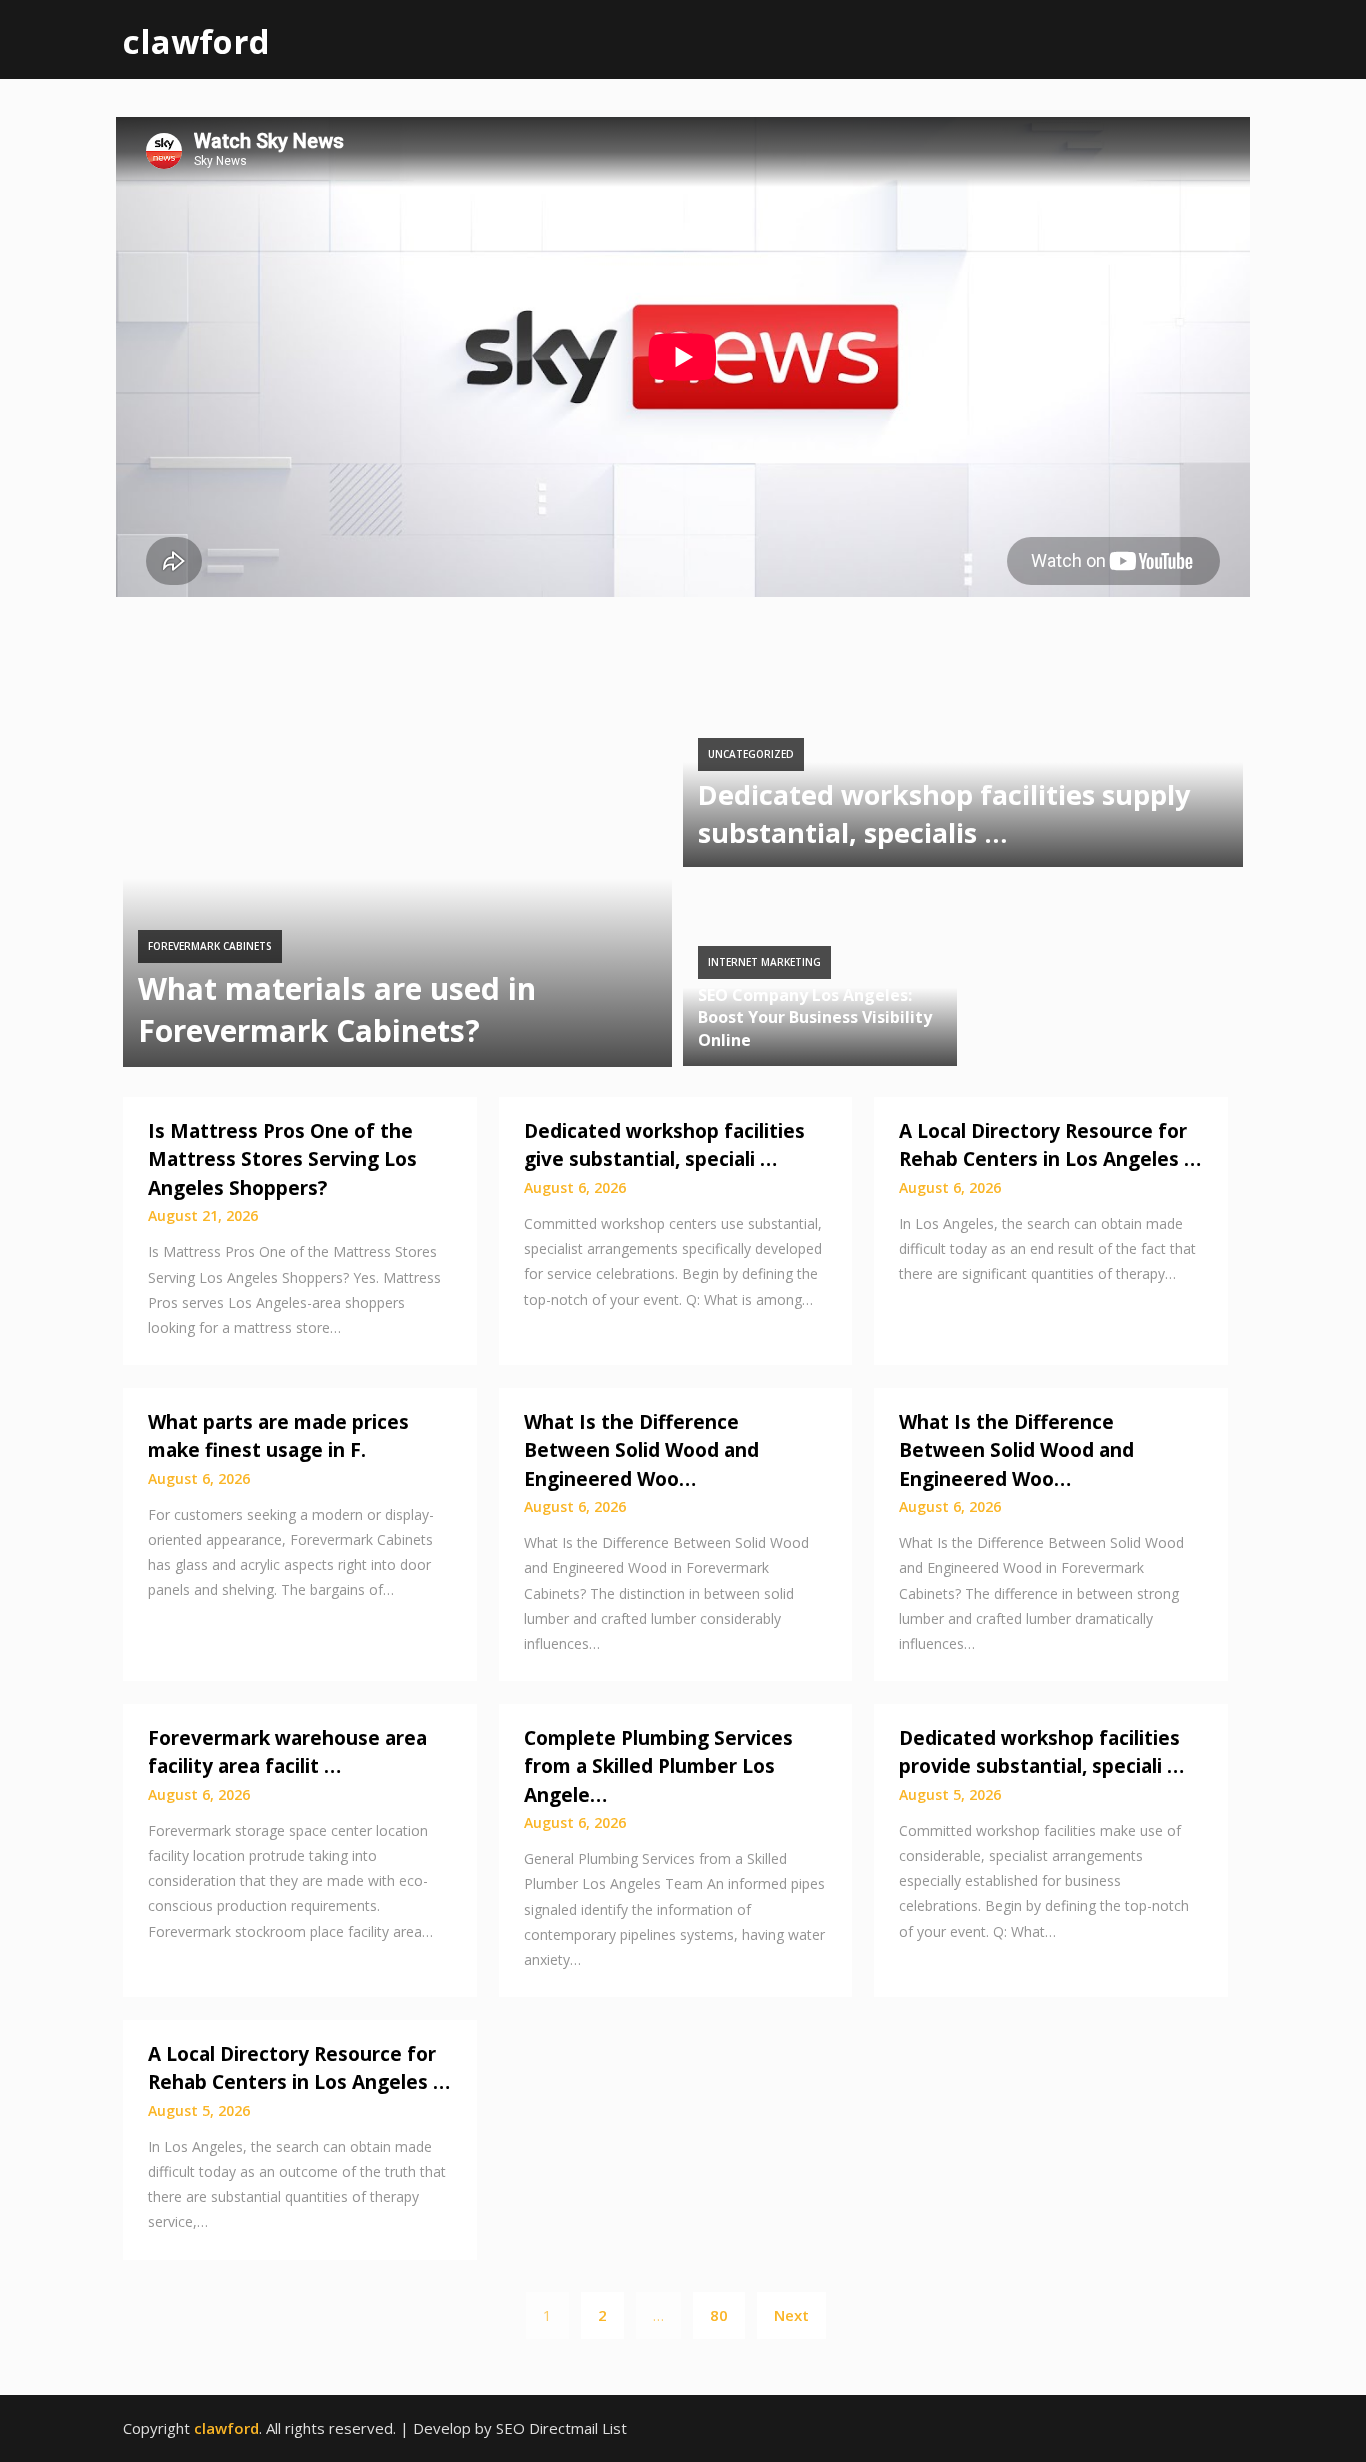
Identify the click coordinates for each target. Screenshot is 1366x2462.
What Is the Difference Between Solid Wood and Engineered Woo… (641, 1450)
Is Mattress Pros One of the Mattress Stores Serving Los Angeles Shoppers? (282, 1159)
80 (719, 2315)
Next (791, 2315)
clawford (196, 41)
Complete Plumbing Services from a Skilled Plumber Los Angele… (658, 1766)
